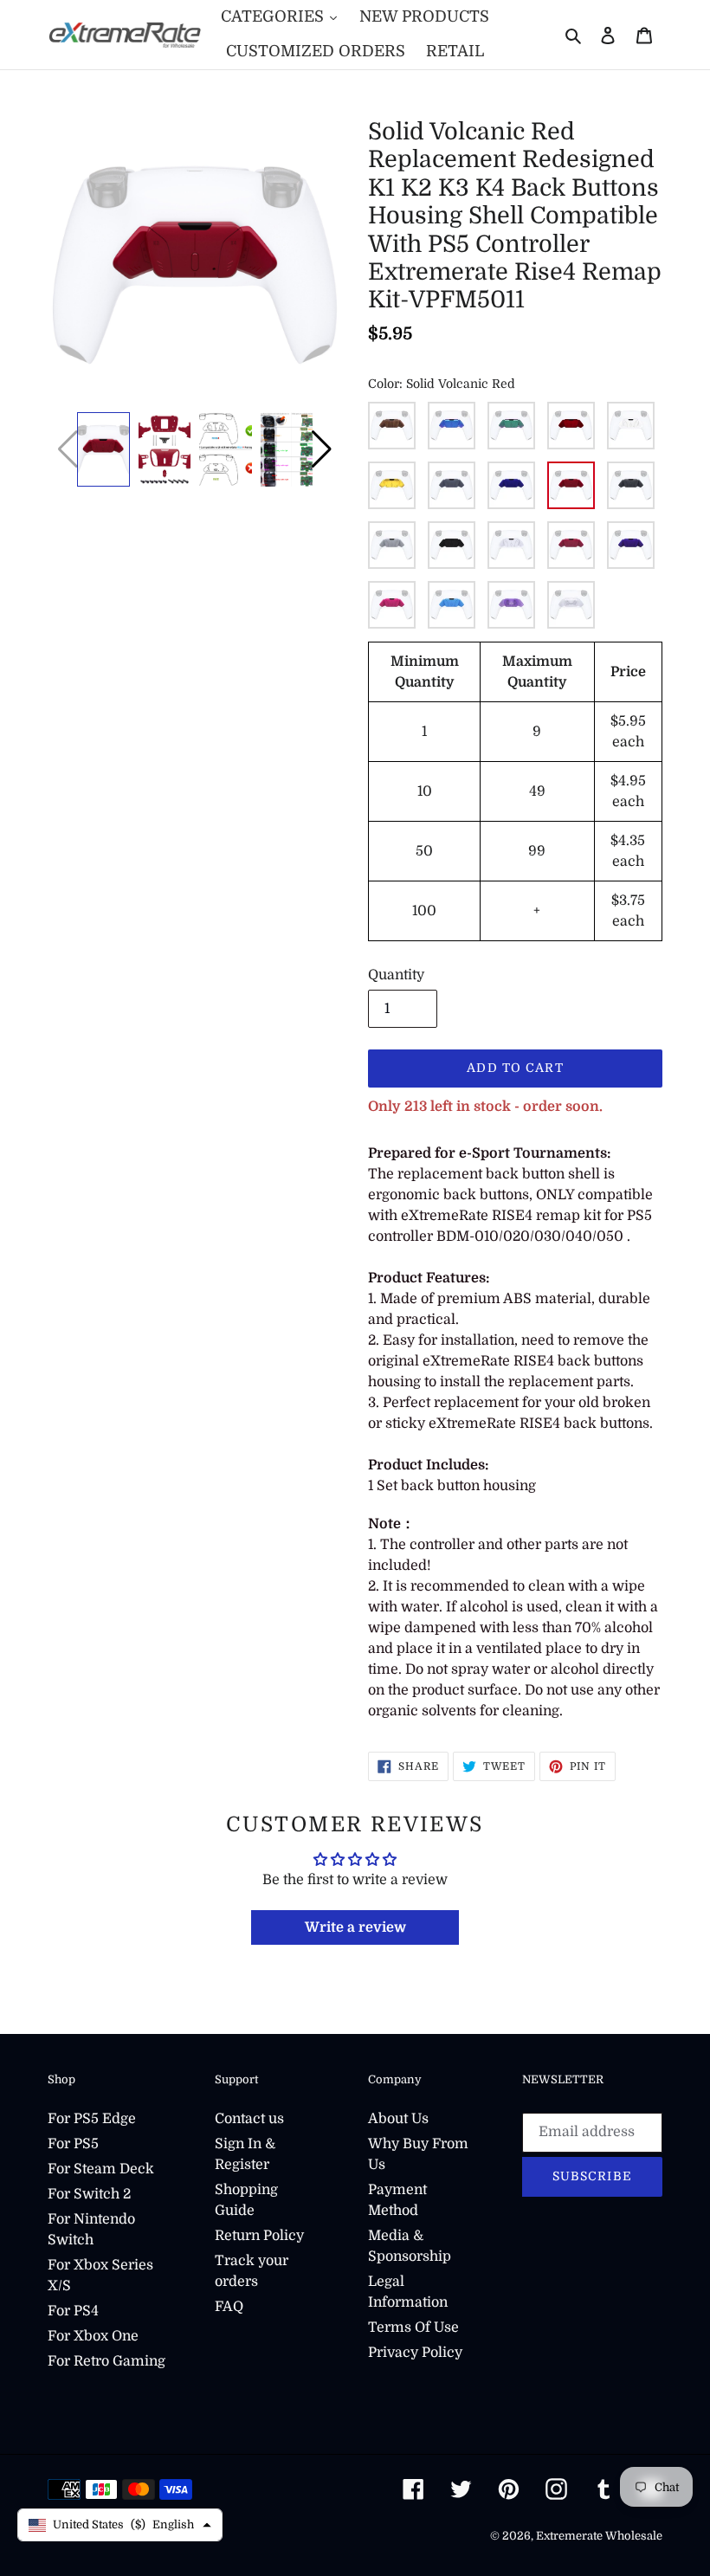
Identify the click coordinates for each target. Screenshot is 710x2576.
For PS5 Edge (92, 2119)
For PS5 (73, 2144)
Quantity (396, 975)
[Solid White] (511, 545)
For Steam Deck (101, 2169)
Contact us (249, 2119)
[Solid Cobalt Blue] (511, 485)
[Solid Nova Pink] (392, 605)
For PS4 (73, 2311)
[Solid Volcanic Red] (571, 485)
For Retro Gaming (106, 2361)
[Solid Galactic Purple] (631, 545)
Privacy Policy (415, 2353)
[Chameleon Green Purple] (511, 426)
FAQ (229, 2307)
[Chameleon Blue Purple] (452, 426)
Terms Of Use (413, 2327)
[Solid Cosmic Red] (571, 545)
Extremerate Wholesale (599, 2536)
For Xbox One (93, 2336)
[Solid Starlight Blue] (452, 605)
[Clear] (571, 605)
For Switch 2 (89, 2194)
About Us (398, 2119)
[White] (631, 426)
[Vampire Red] (571, 426)
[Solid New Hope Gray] (392, 545)
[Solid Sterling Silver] (452, 485)
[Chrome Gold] (392, 485)
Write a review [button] (355, 1927)
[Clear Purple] (511, 605)
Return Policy (259, 2236)
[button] (322, 449)
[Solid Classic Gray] (631, 485)
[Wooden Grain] (392, 426)
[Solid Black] (452, 545)
